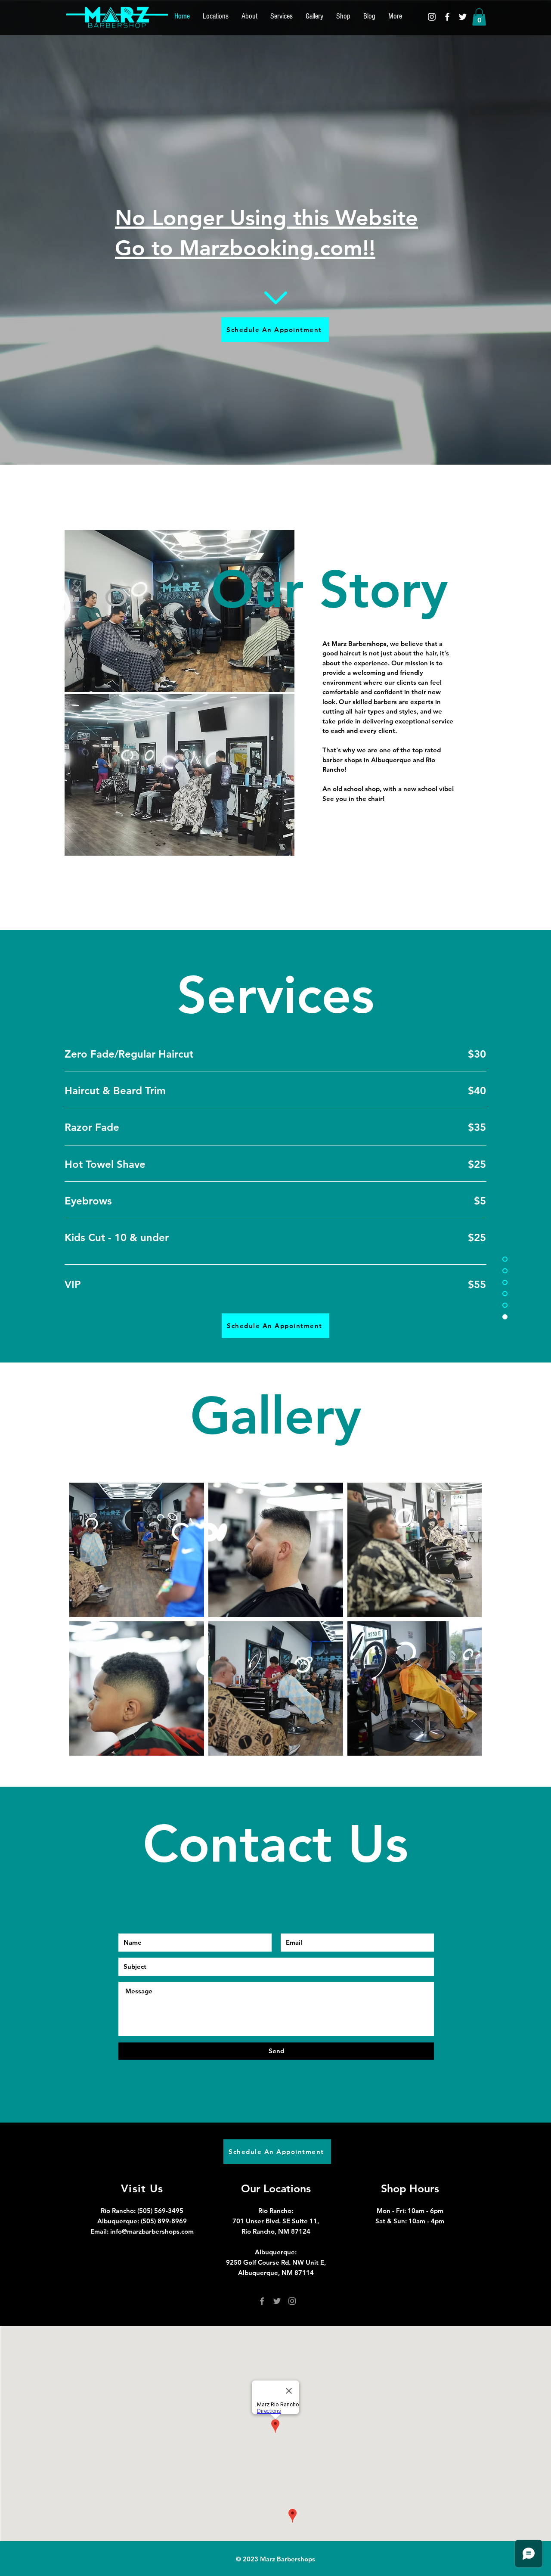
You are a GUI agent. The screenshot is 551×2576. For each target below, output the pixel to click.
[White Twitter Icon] (463, 17)
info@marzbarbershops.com (152, 2231)
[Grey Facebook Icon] (262, 2301)
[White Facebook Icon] (447, 17)
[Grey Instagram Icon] (292, 2301)
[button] (479, 17)
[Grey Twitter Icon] (277, 2301)
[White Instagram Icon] (432, 17)
